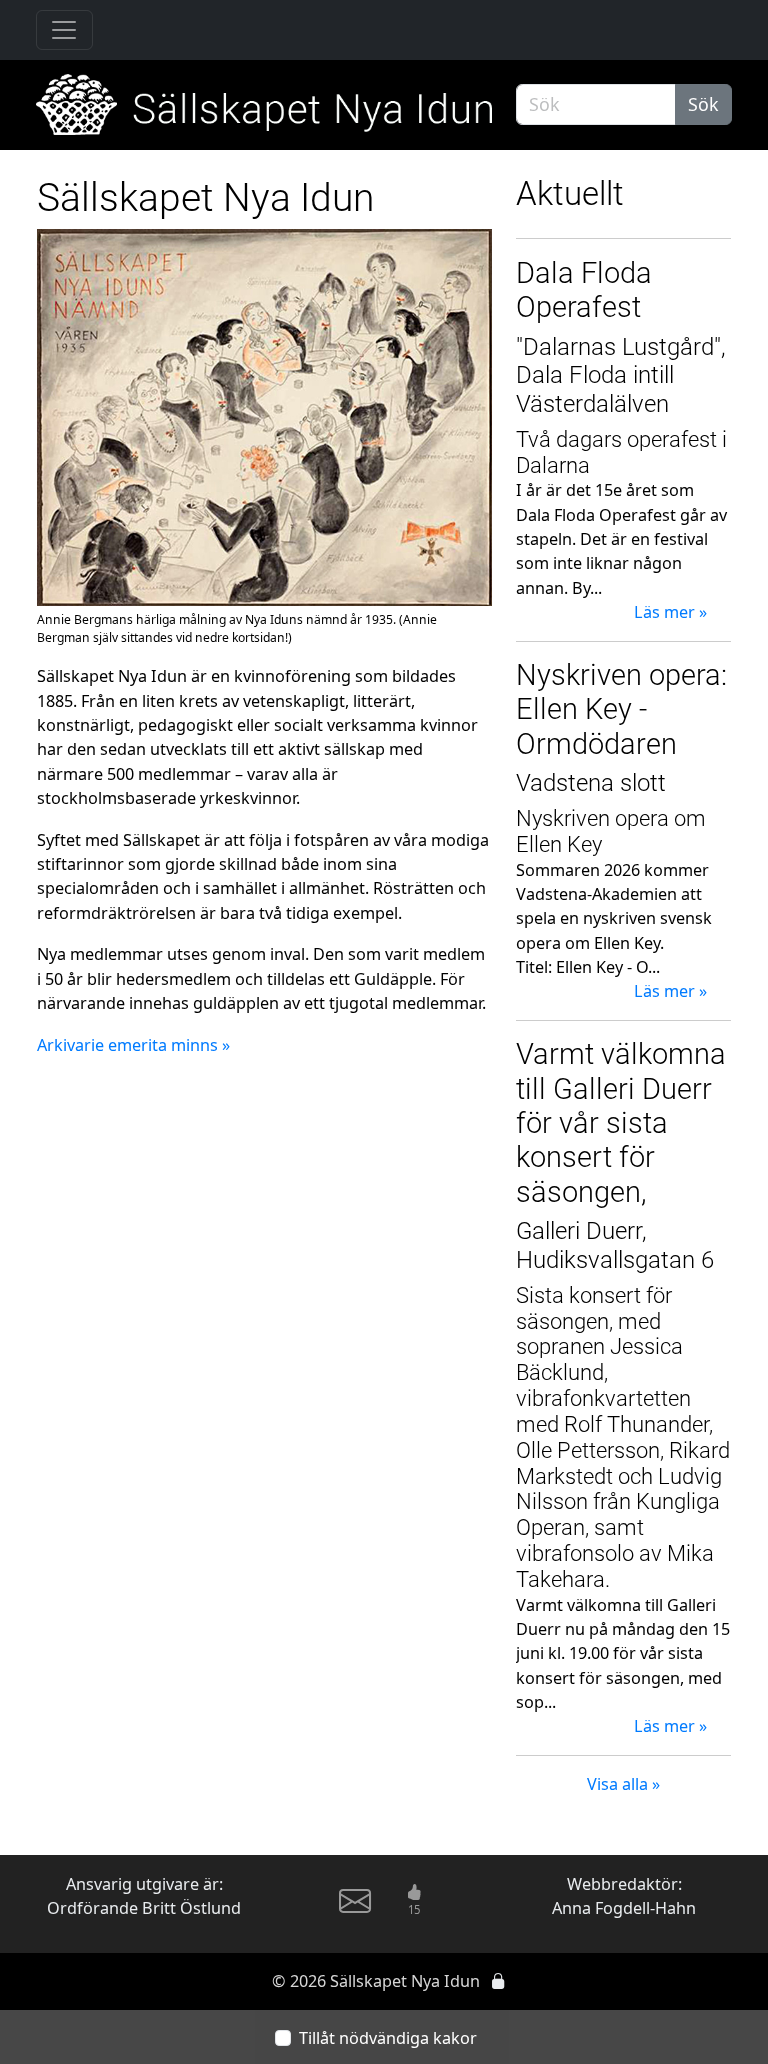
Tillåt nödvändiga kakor (388, 2038)
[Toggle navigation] (64, 30)
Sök (703, 104)
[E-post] (355, 1908)
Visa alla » (623, 1784)
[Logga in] (498, 1981)
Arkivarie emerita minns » (133, 1045)
